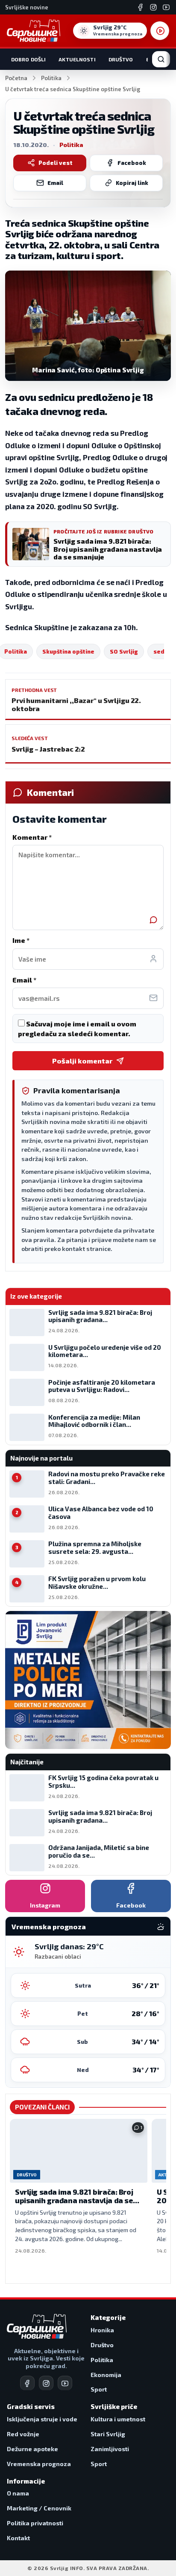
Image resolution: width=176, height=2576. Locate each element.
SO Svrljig (124, 651)
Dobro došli (28, 59)
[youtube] (65, 2383)
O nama (18, 2493)
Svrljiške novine (27, 7)
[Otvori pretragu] (161, 59)
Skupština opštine (68, 651)
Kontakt (18, 2538)
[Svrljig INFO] (34, 31)
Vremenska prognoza (39, 2464)
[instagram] (46, 2383)
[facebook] (27, 2383)
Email (55, 183)
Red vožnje (23, 2434)
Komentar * (32, 837)
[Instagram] (153, 7)
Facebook (132, 163)
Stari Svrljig (108, 2434)
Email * (24, 980)
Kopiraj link (132, 183)
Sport (99, 2389)
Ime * (21, 940)
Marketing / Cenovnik (39, 2508)
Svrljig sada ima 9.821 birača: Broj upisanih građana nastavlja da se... (77, 2196)
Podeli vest (56, 163)
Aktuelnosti (77, 59)
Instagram (45, 1905)
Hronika (102, 2330)
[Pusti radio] (160, 31)
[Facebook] (141, 7)
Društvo (121, 59)
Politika (51, 78)
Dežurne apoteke (32, 2449)
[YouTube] (166, 7)
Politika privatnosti (35, 2523)
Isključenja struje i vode (42, 2419)
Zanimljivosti (110, 2449)
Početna (16, 78)
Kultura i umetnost (118, 2419)
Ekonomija (106, 2375)
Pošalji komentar (82, 1061)
